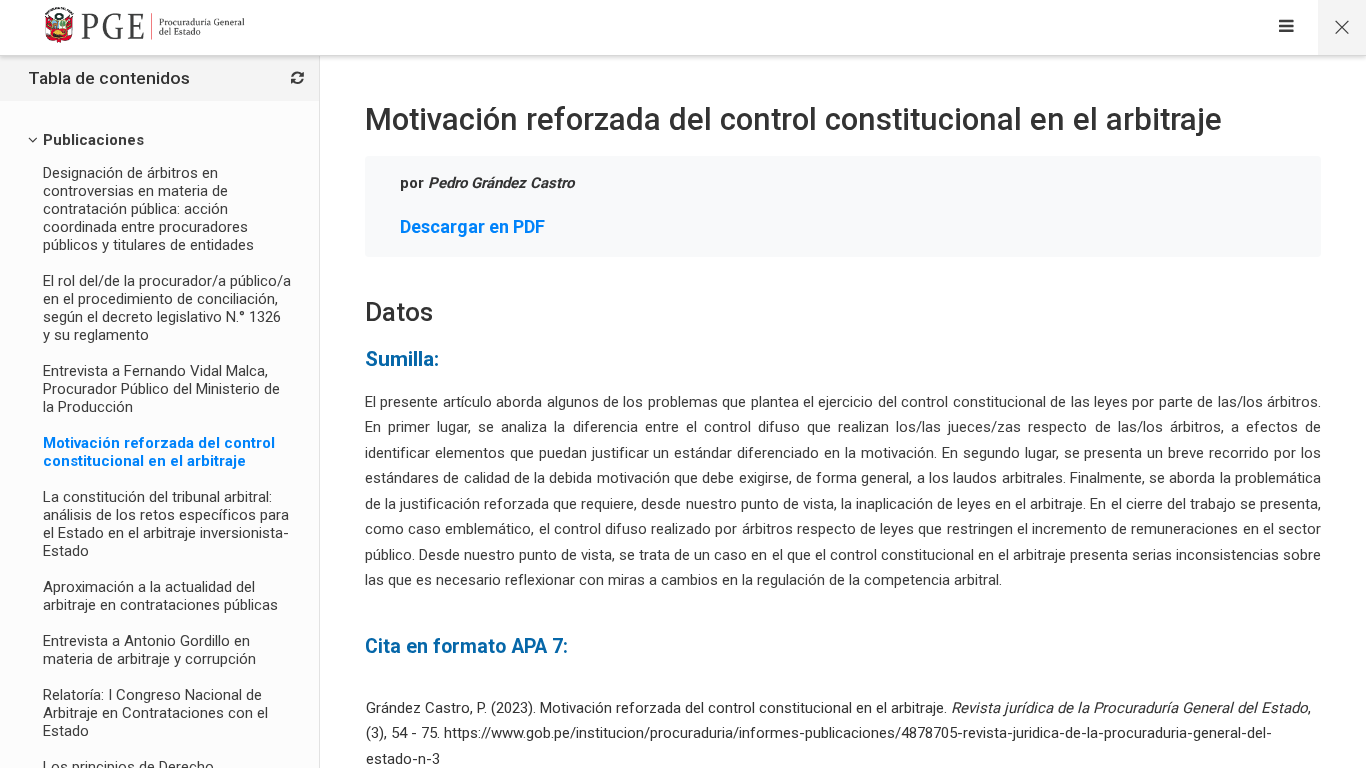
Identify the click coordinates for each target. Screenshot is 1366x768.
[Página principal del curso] (1342, 27)
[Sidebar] (1286, 28)
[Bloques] (297, 79)
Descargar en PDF (472, 226)
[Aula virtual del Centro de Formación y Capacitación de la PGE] (145, 28)
